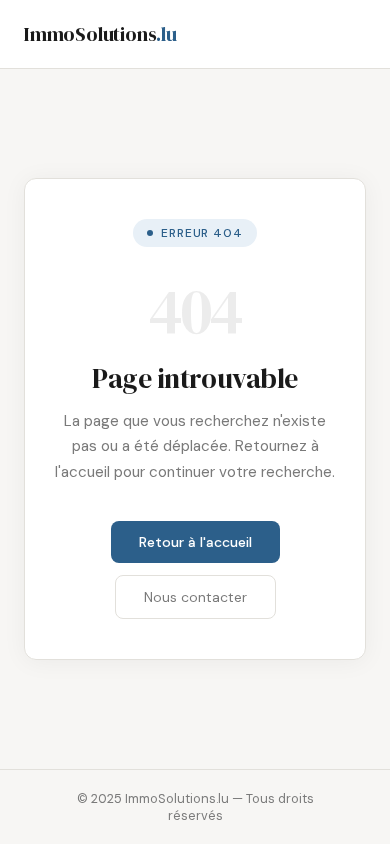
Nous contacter (195, 597)
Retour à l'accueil (195, 542)
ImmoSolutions (100, 34)
